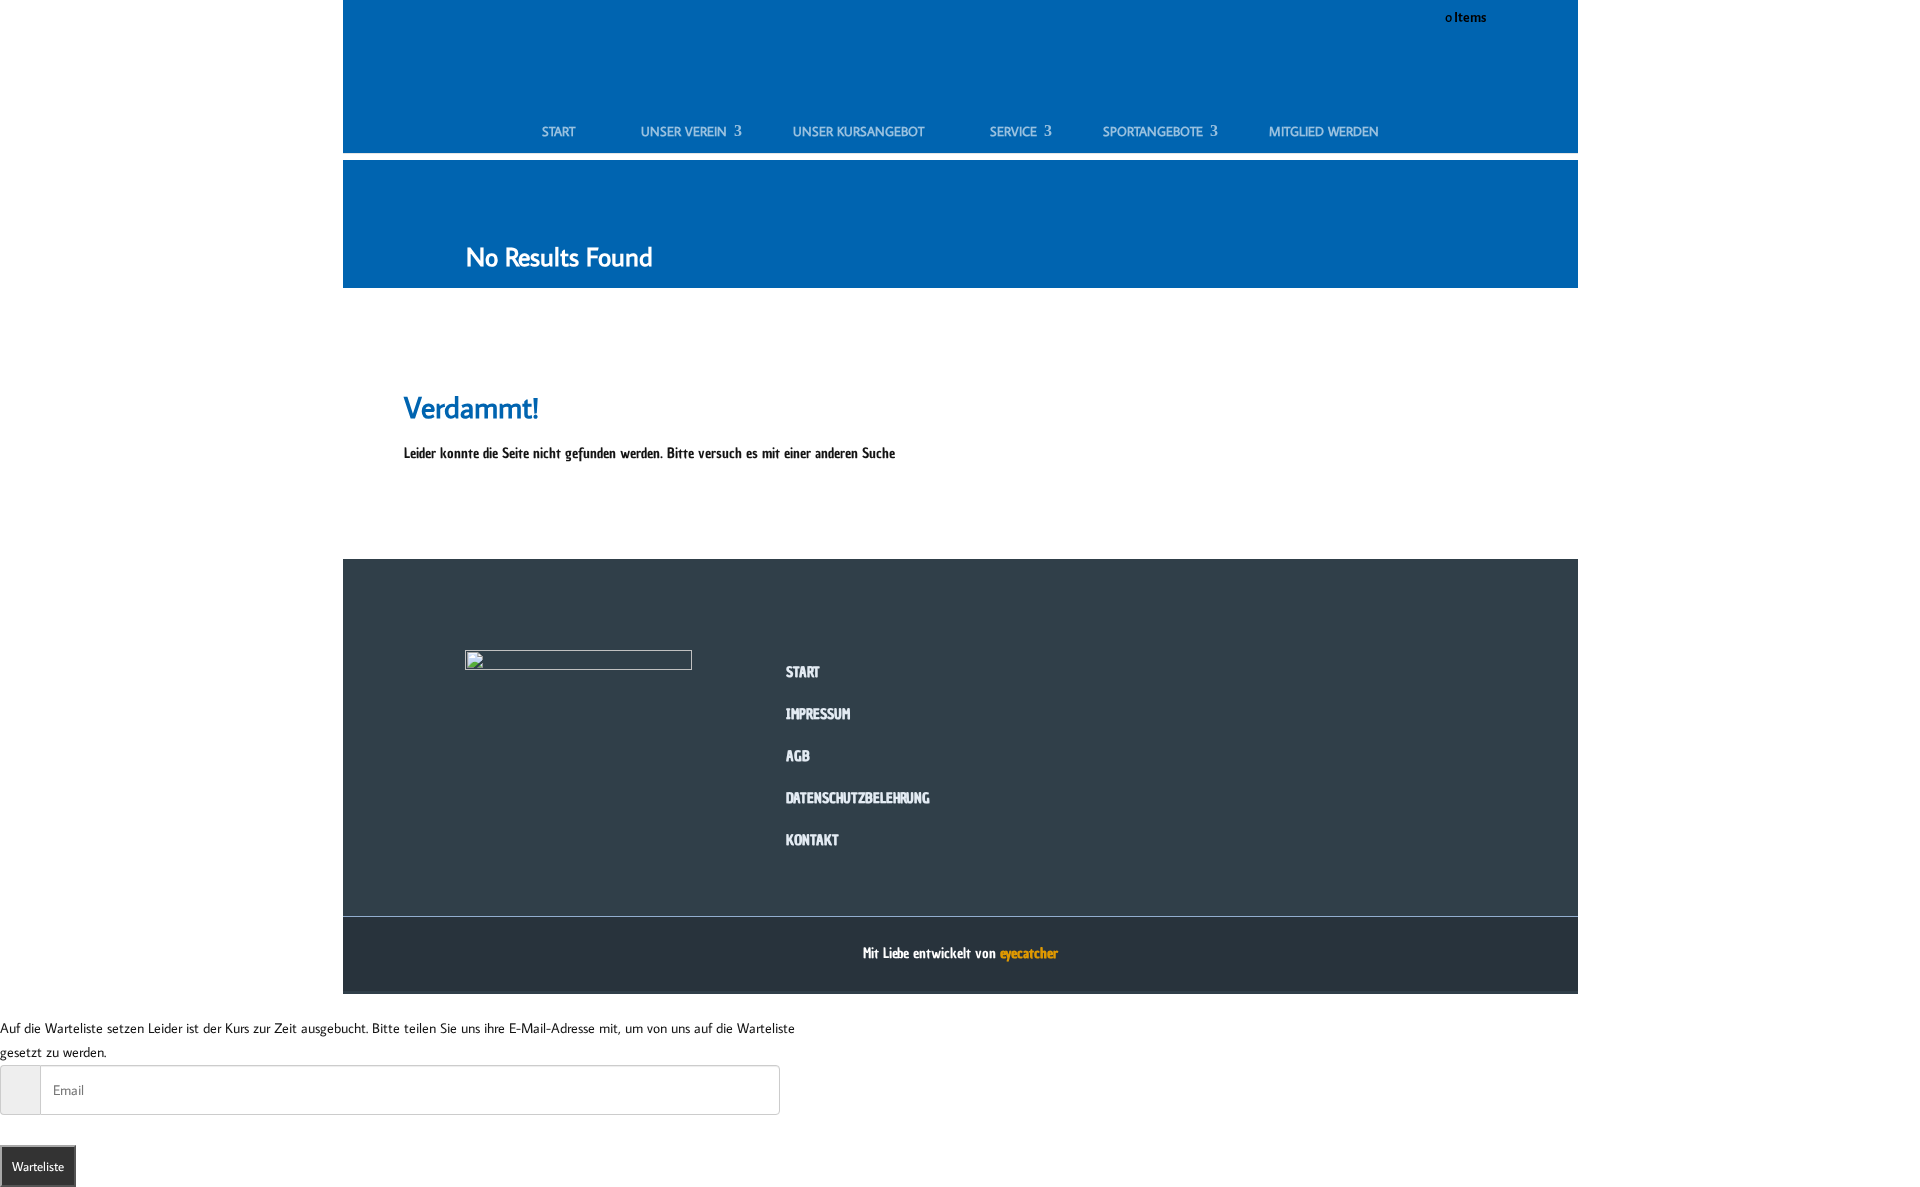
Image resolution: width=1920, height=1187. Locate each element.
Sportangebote (1153, 131)
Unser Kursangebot (858, 131)
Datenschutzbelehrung (858, 798)
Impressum (818, 714)
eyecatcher (1029, 953)
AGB (798, 756)
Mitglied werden (1324, 131)
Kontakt (812, 840)
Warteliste (38, 1166)
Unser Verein (684, 131)
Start (558, 131)
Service (1013, 131)
